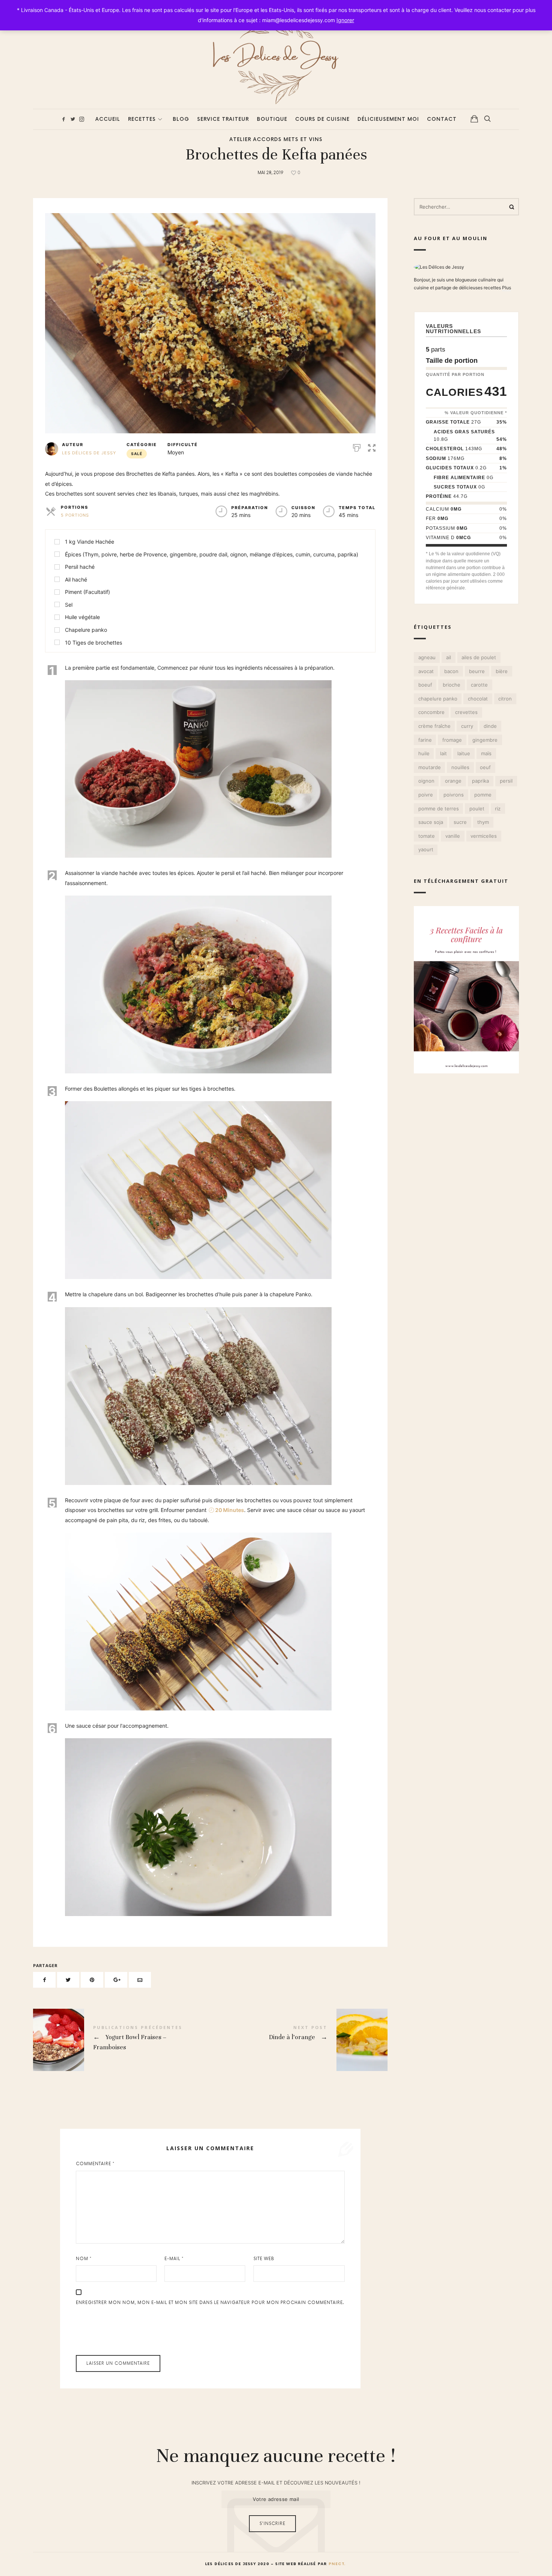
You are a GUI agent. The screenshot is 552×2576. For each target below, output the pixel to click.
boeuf (425, 685)
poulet (477, 808)
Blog (181, 119)
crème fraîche (434, 726)
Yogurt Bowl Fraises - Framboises (122, 2040)
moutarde (429, 767)
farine (425, 739)
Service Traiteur (223, 119)
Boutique (272, 119)
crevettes (466, 712)
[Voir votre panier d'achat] (474, 119)
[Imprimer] (357, 447)
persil (506, 781)
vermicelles (484, 836)
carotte (479, 685)
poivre (425, 795)
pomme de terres (438, 808)
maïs (486, 753)
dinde (490, 726)
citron (505, 698)
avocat (426, 671)
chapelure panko (437, 698)
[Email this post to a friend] (140, 1980)
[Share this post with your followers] (68, 1980)
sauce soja (430, 822)
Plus (507, 287)
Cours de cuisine (322, 119)
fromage (452, 739)
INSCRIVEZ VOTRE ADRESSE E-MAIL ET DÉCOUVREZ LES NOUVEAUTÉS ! (276, 2483)
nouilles (460, 767)
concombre (431, 712)
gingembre (485, 739)
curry (467, 726)
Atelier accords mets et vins (276, 140)
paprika (480, 781)
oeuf (485, 767)
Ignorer (345, 20)
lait (443, 753)
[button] (372, 447)
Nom (84, 2259)
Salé (137, 454)
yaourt (425, 849)
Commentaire (95, 2164)
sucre (460, 822)
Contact (442, 119)
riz (498, 808)
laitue (464, 753)
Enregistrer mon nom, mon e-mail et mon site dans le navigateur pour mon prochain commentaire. (210, 2303)
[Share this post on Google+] (116, 1980)
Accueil (108, 119)
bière (502, 671)
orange (453, 781)
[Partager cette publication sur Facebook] (44, 1980)
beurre (477, 671)
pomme (483, 795)
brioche (452, 685)
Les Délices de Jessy (89, 453)
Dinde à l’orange (299, 2040)
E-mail (174, 2259)
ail (449, 657)
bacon (451, 671)
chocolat (478, 698)
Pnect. (337, 2564)
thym (483, 822)
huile (424, 753)
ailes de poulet (479, 657)
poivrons (454, 795)
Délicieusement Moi (388, 119)
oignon (426, 781)
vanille (453, 836)
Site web (264, 2259)
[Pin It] (92, 1980)
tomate (426, 836)
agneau (427, 657)
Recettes (142, 119)
